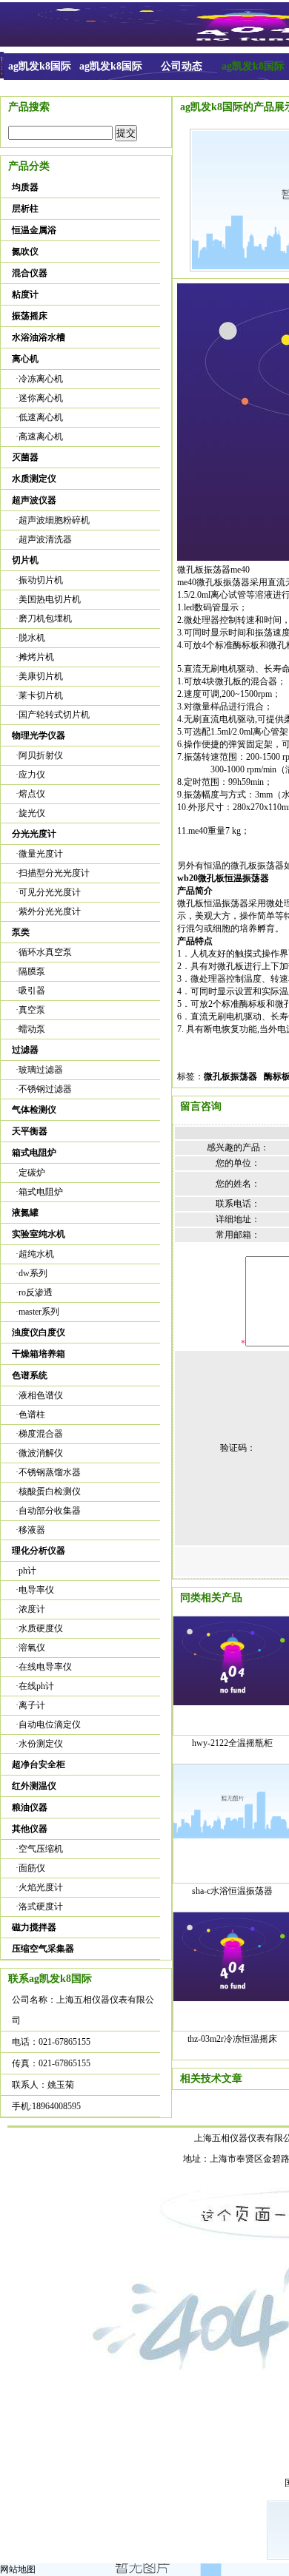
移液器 (32, 1530)
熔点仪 (32, 794)
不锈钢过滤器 (45, 1089)
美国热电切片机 (50, 599)
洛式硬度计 (41, 1906)
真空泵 (32, 1010)
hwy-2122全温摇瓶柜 (232, 1743)
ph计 (27, 1571)
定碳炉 (32, 1173)
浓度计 (32, 1609)
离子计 (32, 1705)
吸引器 (32, 991)
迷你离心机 (41, 398)
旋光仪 (32, 813)
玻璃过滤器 (41, 1070)
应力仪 (32, 775)
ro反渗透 (36, 1292)
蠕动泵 (32, 1029)
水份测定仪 (41, 1744)
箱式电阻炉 (41, 1192)
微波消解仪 (41, 1453)
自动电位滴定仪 (50, 1724)
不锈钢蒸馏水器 (50, 1472)
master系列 (39, 1312)
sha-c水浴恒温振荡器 (232, 1891)
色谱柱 (32, 1415)
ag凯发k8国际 (40, 66)
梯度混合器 (41, 1434)
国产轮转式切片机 (54, 715)
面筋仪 (32, 1868)
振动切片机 (41, 580)
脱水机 (32, 638)
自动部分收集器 (50, 1511)
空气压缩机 (41, 1849)
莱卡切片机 (41, 695)
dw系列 (33, 1273)
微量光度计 (41, 854)
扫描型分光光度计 (54, 873)
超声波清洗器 (45, 539)
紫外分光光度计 (50, 911)
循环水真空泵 (45, 952)
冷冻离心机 (41, 379)
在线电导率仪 (45, 1667)
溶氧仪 (32, 1648)
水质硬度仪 (41, 1628)
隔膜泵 (32, 971)
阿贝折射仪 (41, 755)
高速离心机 (41, 436)
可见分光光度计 (50, 892)
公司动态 (182, 66)
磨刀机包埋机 (45, 618)
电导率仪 (36, 1590)
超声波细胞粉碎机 (54, 520)
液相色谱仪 (41, 1395)
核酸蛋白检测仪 (50, 1491)
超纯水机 (36, 1254)
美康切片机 (41, 676)
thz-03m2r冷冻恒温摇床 (232, 2039)
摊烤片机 (36, 657)
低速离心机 (41, 417)
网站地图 (18, 2569)
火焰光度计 (41, 1887)
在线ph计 (36, 1686)
